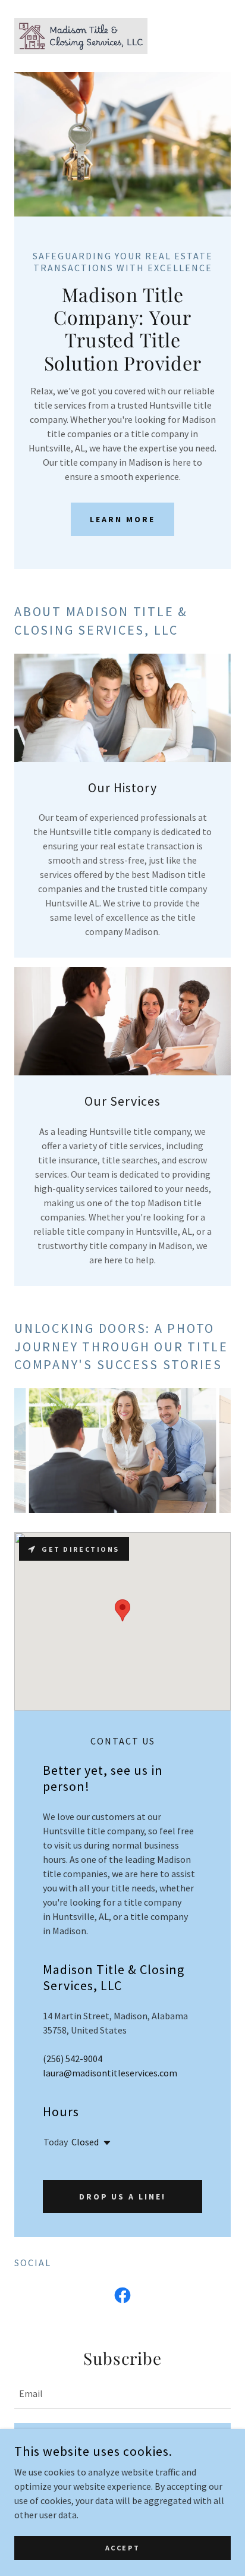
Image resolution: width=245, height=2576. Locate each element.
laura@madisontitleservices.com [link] (110, 2073)
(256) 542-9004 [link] (73, 2059)
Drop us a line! (123, 2197)
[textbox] (122, 2393)
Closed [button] (85, 2142)
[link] (81, 36)
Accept (122, 2548)
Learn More (122, 519)
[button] (105, 2143)
